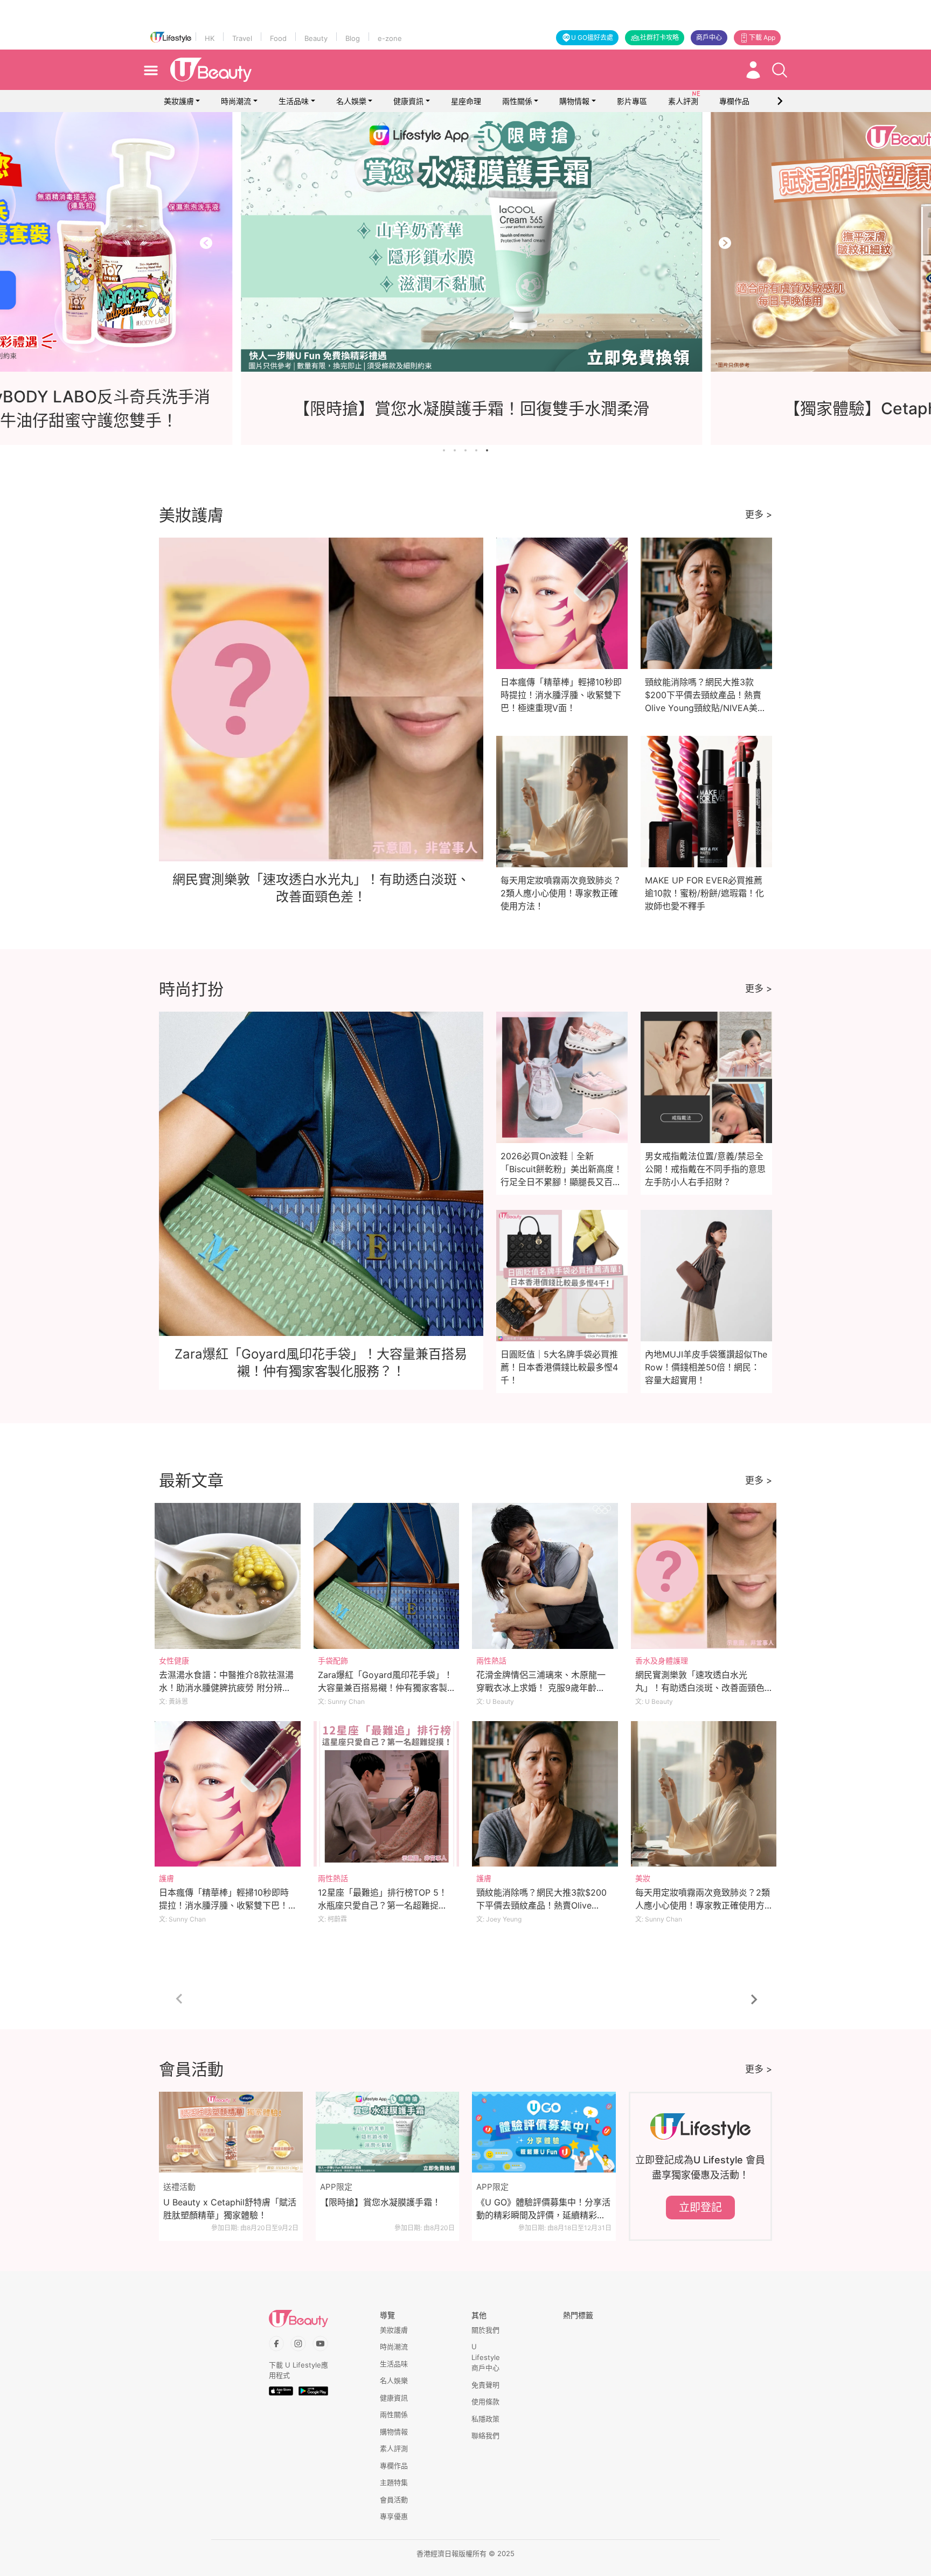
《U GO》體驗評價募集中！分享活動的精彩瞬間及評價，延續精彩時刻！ (543, 2209)
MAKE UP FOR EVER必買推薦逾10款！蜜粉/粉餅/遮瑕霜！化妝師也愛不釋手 (704, 893)
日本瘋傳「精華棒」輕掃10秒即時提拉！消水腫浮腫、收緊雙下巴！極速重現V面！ (561, 695)
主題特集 (394, 2482)
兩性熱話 (491, 1661)
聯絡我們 (485, 2435)
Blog (353, 38)
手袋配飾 (333, 1661)
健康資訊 (408, 101)
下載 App (762, 37)
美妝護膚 (179, 101)
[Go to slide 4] (476, 450)
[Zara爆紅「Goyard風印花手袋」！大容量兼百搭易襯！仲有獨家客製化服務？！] (387, 1576)
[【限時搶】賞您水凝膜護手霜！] (388, 2132)
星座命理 (466, 101)
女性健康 (174, 1661)
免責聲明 (485, 2385)
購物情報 (574, 101)
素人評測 (394, 2448)
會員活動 (394, 2500)
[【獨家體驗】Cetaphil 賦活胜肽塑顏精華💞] (465, 242)
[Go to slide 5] (487, 450)
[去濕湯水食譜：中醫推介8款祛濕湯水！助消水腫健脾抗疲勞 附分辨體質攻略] (228, 1576)
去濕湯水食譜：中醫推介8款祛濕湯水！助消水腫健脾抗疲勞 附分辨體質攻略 (226, 1688)
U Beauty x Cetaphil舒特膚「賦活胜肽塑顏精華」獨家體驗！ (230, 2209)
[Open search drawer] (780, 70)
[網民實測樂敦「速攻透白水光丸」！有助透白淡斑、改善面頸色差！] (704, 1576)
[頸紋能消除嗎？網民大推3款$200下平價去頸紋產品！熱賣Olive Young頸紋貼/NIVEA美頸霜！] (545, 1794)
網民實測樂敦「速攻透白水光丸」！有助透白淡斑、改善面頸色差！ (700, 1688)
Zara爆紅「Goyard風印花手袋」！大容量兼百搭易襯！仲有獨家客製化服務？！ (385, 1688)
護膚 (166, 1878)
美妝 (643, 1878)
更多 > (759, 514)
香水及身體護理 (662, 1661)
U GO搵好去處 (592, 37)
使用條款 (485, 2401)
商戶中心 (709, 37)
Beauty (316, 38)
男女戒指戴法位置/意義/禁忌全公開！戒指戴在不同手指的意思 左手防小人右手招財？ (705, 1169)
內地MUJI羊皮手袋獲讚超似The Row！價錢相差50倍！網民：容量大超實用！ (706, 1367)
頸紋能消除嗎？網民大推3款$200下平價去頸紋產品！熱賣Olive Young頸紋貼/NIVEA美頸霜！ (541, 1905)
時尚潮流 (236, 101)
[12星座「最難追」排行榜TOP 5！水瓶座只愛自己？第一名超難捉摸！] (387, 1794)
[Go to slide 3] (465, 450)
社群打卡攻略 (659, 37)
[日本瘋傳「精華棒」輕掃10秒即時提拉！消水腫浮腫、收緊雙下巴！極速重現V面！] (228, 1794)
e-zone (390, 38)
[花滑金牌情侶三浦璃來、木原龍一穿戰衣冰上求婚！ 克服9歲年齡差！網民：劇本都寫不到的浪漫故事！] (545, 1576)
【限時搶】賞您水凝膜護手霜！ (380, 2202)
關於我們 (485, 2330)
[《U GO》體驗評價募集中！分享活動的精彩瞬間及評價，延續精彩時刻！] (544, 2132)
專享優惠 (394, 2516)
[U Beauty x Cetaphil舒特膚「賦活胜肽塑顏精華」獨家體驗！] (231, 2132)
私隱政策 (485, 2419)
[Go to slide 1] (444, 450)
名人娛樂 (351, 101)
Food (278, 38)
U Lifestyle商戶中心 (486, 2357)
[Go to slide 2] (455, 450)
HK (210, 38)
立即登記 (700, 2208)
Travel (242, 38)
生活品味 (294, 101)
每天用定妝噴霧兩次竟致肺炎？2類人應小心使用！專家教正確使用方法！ (561, 893)
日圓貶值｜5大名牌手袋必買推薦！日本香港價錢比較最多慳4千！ (559, 1367)
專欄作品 (394, 2466)
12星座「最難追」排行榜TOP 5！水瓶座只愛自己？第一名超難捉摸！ (383, 1905)
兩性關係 (517, 101)
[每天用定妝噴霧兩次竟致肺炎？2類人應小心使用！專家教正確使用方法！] (704, 1794)
